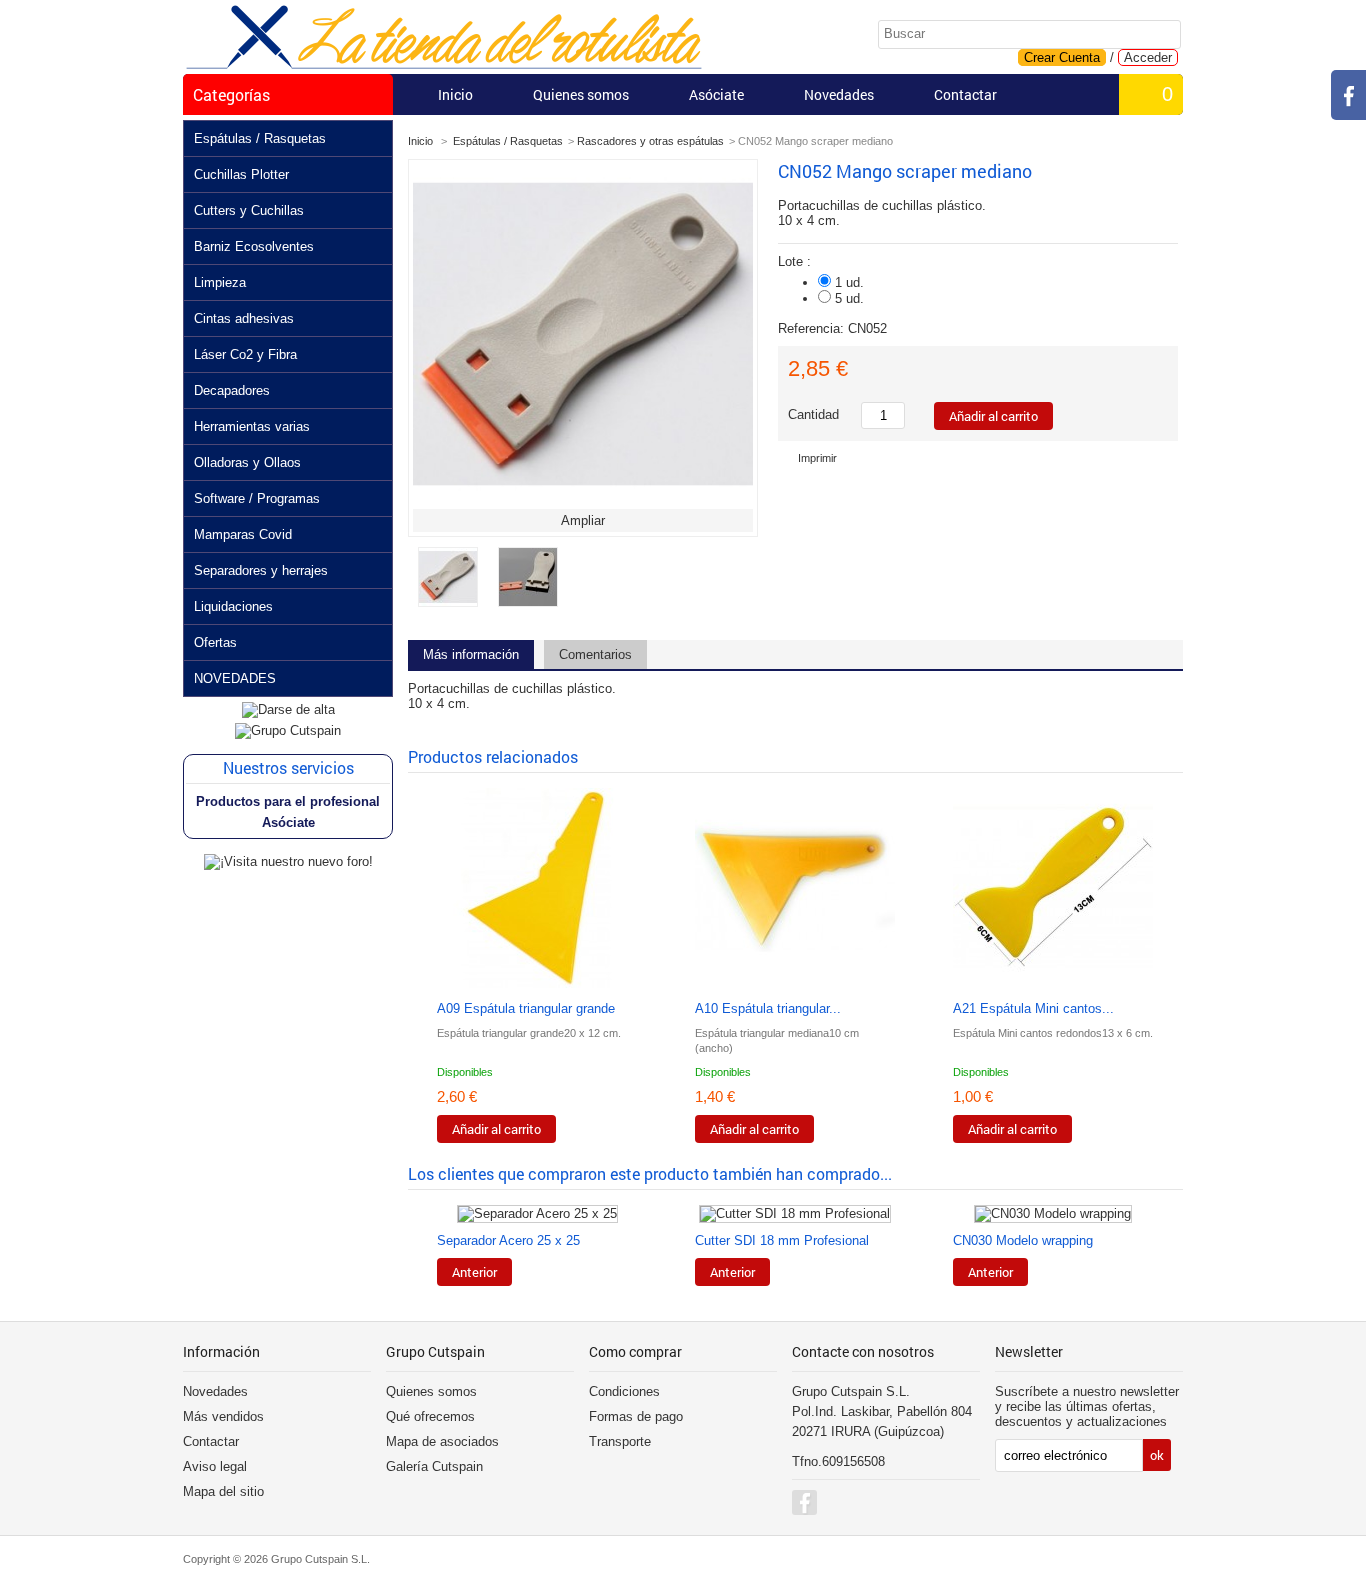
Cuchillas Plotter (241, 174)
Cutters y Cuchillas (249, 210)
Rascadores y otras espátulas (650, 141)
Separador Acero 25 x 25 (508, 1240)
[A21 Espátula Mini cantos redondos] (1053, 889)
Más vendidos (223, 1416)
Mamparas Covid (243, 534)
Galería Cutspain (434, 1466)
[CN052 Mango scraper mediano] (448, 602)
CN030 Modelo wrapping (1023, 1240)
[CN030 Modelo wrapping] (1053, 1214)
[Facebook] (804, 1502)
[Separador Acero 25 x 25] (537, 1214)
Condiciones (624, 1391)
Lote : (796, 261)
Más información (471, 654)
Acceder (1148, 57)
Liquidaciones (233, 606)
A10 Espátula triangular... (768, 1008)
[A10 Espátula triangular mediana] (795, 889)
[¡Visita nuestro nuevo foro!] (288, 861)
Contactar (965, 94)
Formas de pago (636, 1416)
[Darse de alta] (288, 709)
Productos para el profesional (288, 801)
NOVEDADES (235, 678)
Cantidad (813, 414)
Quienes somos (581, 94)
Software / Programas (257, 498)
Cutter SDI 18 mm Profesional (782, 1240)
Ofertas (215, 642)
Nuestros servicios (288, 767)
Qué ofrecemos (430, 1416)
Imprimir (817, 458)
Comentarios (595, 654)
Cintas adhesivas (244, 318)
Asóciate (716, 94)
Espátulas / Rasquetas (260, 138)
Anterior (474, 1272)
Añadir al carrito (496, 1129)
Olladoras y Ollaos (247, 462)
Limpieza (220, 282)
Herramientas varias (252, 426)
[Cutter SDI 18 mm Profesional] (795, 1214)
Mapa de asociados (442, 1441)
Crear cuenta (1062, 57)
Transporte (620, 1441)
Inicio (455, 94)
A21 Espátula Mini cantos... (1033, 1008)
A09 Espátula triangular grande (526, 1008)
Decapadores (232, 390)
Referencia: (813, 328)
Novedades (839, 94)
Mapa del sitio (223, 1491)
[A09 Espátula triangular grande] (537, 889)
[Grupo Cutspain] (288, 730)
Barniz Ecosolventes (254, 246)
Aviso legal (215, 1466)
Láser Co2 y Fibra (245, 354)
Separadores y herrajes (261, 570)
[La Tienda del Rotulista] (444, 38)
